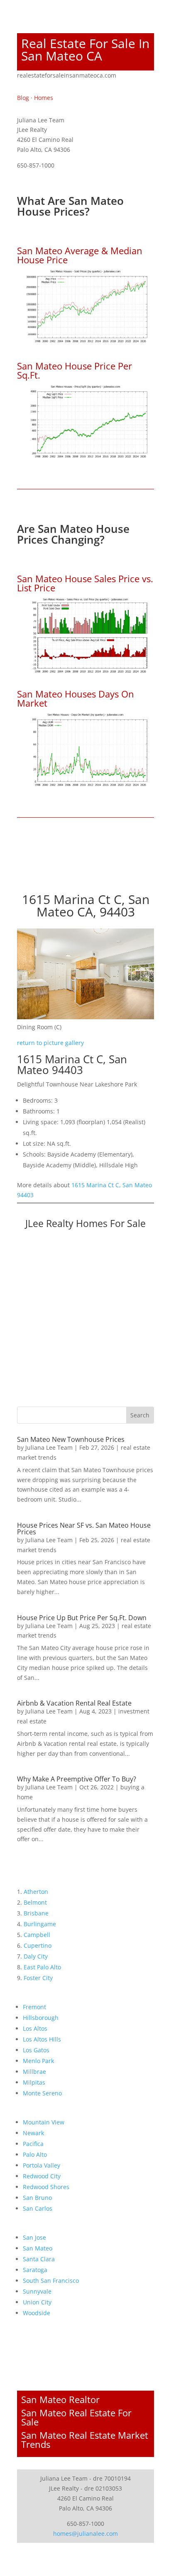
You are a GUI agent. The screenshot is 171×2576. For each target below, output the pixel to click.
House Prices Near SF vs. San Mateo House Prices (84, 1529)
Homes (44, 98)
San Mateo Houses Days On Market (76, 698)
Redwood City (42, 2176)
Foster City (38, 1978)
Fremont (34, 2007)
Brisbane (36, 1913)
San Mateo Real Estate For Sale (76, 2417)
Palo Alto (35, 2154)
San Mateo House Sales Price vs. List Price (85, 583)
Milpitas (34, 2082)
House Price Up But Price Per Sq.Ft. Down (82, 1618)
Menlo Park (38, 2061)
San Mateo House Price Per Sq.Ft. (75, 370)
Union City (37, 2302)
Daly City (36, 1956)
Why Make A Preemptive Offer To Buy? (77, 1779)
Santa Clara (39, 2259)
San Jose (34, 2237)
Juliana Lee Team (49, 1447)
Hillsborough (41, 2018)
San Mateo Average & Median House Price (80, 255)
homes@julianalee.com (85, 2533)
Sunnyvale (37, 2291)
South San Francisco (51, 2281)
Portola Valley (42, 2165)
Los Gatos (36, 2050)
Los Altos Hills (42, 2039)
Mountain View (44, 2122)
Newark (33, 2133)
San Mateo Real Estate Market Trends (85, 2440)
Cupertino (38, 1945)
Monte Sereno (42, 2093)
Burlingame (40, 1924)
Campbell (37, 1935)
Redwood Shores (46, 2187)
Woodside (37, 2313)
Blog (23, 98)
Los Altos (35, 2028)
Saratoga (35, 2270)
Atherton (36, 1892)
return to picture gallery (50, 1043)
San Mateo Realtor (60, 2399)
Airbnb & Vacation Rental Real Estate (74, 1703)
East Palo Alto (42, 1967)
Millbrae (34, 2072)
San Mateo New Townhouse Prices (71, 1439)
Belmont (35, 1902)
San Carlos (38, 2208)
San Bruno (37, 2198)
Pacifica (33, 2144)
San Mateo (38, 2248)
